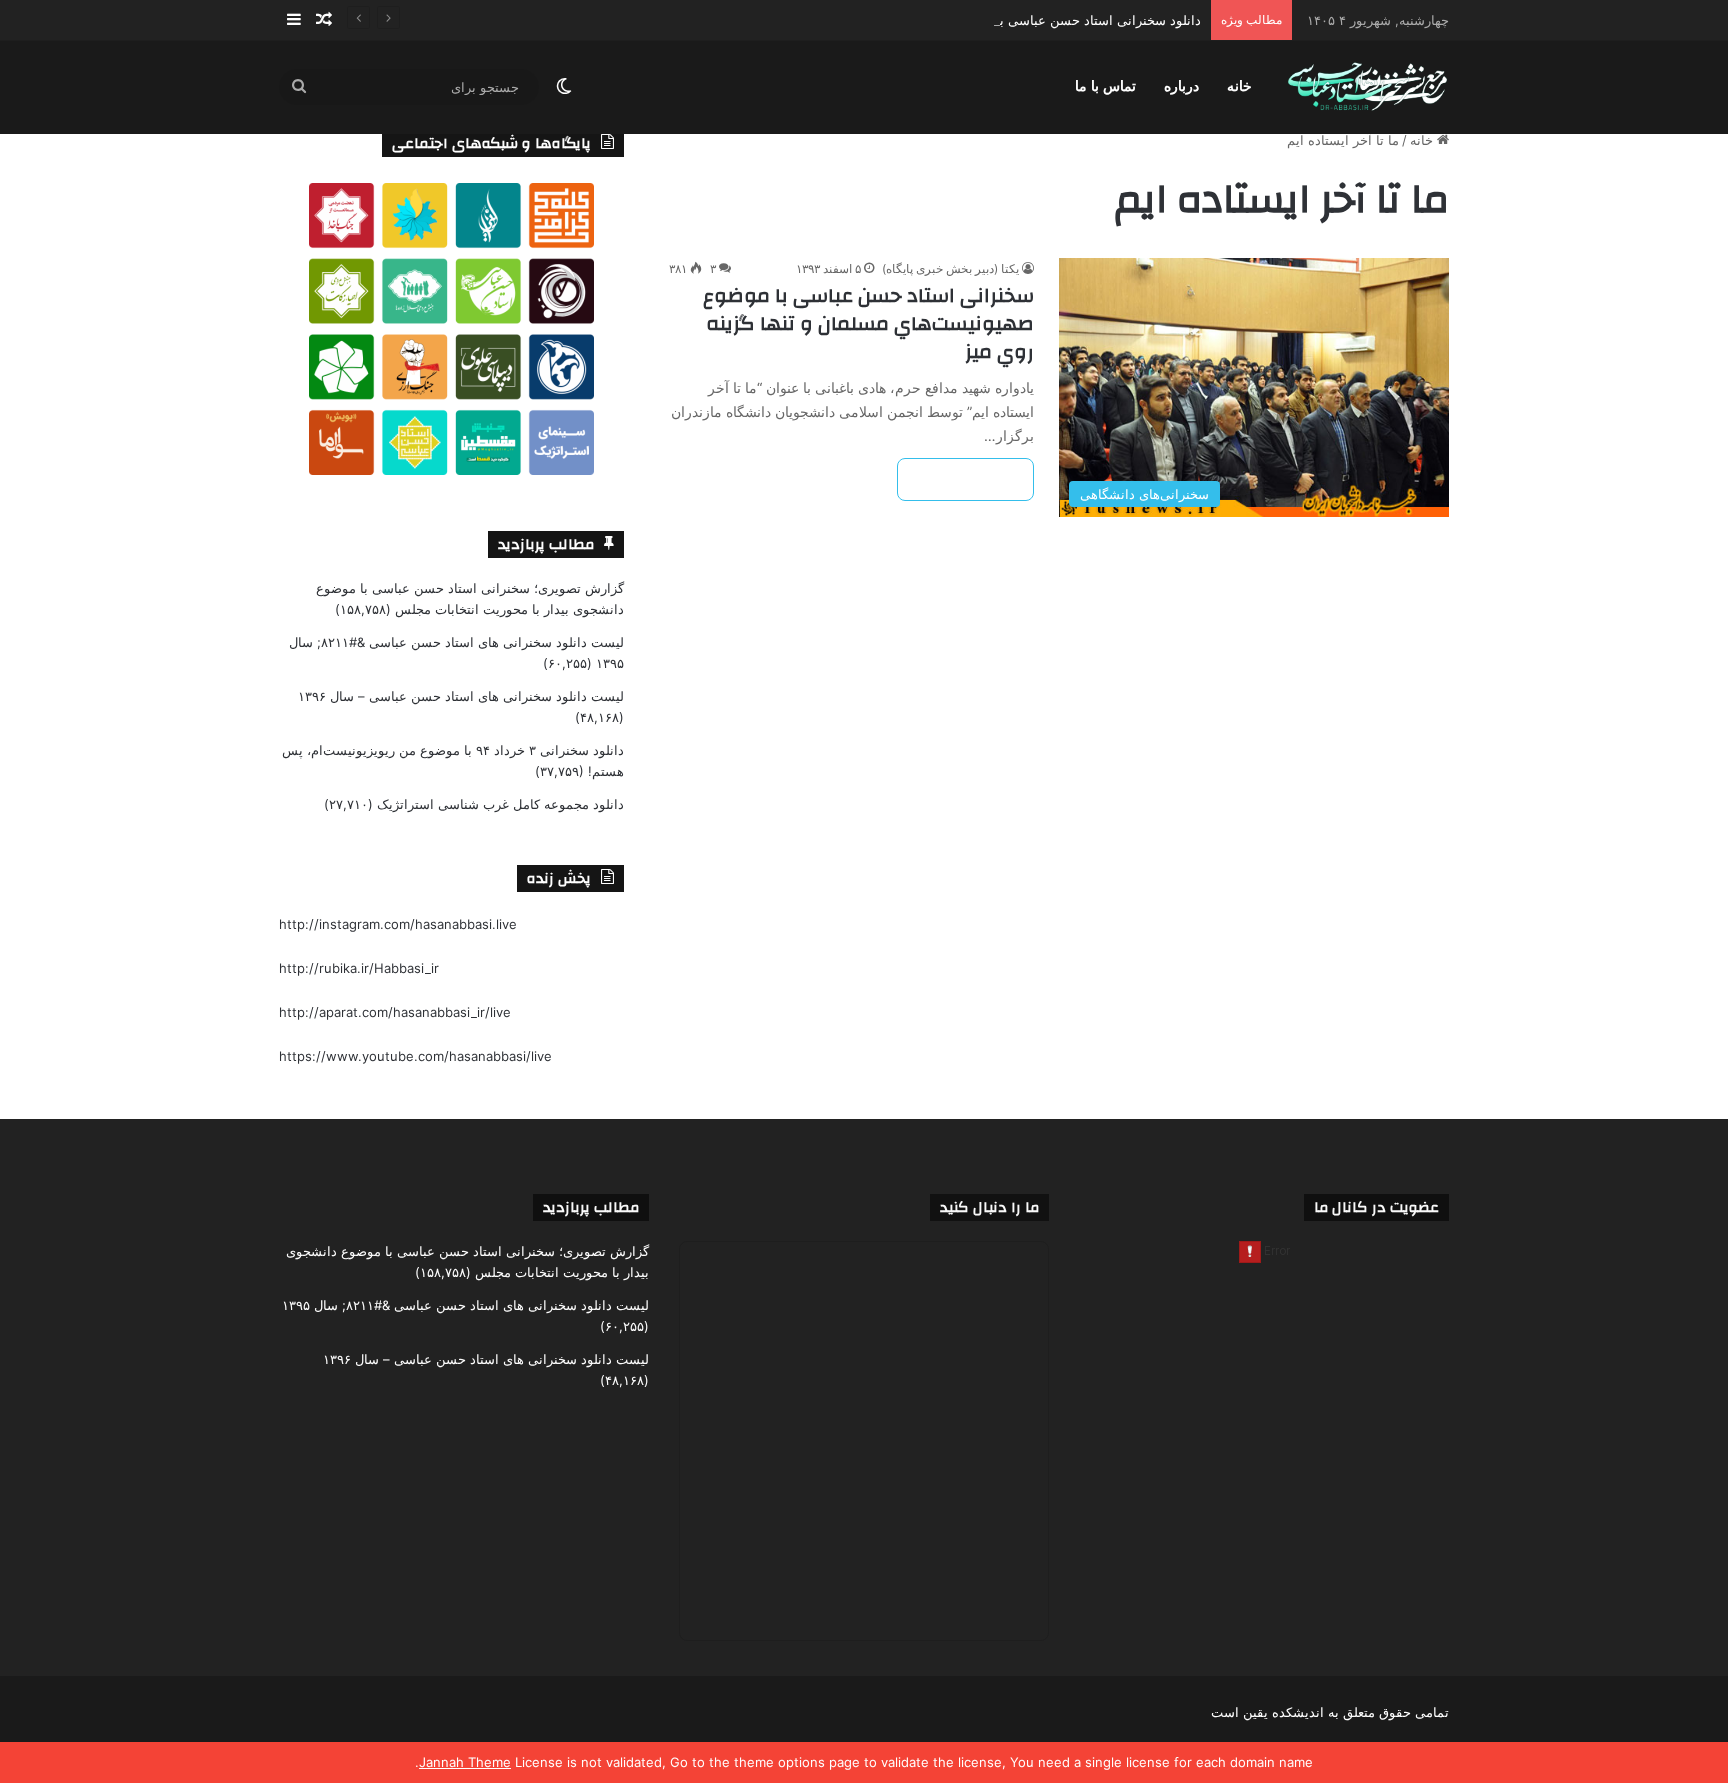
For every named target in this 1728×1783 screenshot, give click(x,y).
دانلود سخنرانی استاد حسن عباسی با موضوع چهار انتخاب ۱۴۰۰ (1026, 20)
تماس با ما (1105, 86)
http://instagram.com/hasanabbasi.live (398, 924)
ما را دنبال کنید (989, 1207)
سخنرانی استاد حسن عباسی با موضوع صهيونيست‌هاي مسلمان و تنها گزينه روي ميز (868, 323)
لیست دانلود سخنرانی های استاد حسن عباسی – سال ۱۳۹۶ (461, 696)
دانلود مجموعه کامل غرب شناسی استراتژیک (500, 804)
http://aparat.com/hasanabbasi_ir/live (395, 1012)
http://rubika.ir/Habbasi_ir (359, 968)
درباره (1181, 86)
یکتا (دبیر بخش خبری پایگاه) (950, 268)
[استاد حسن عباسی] (1367, 87)
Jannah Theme (465, 1762)
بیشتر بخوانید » (965, 479)
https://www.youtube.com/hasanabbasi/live (415, 1056)
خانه (1239, 86)
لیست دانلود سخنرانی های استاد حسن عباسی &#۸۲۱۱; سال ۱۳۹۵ (465, 1305)
